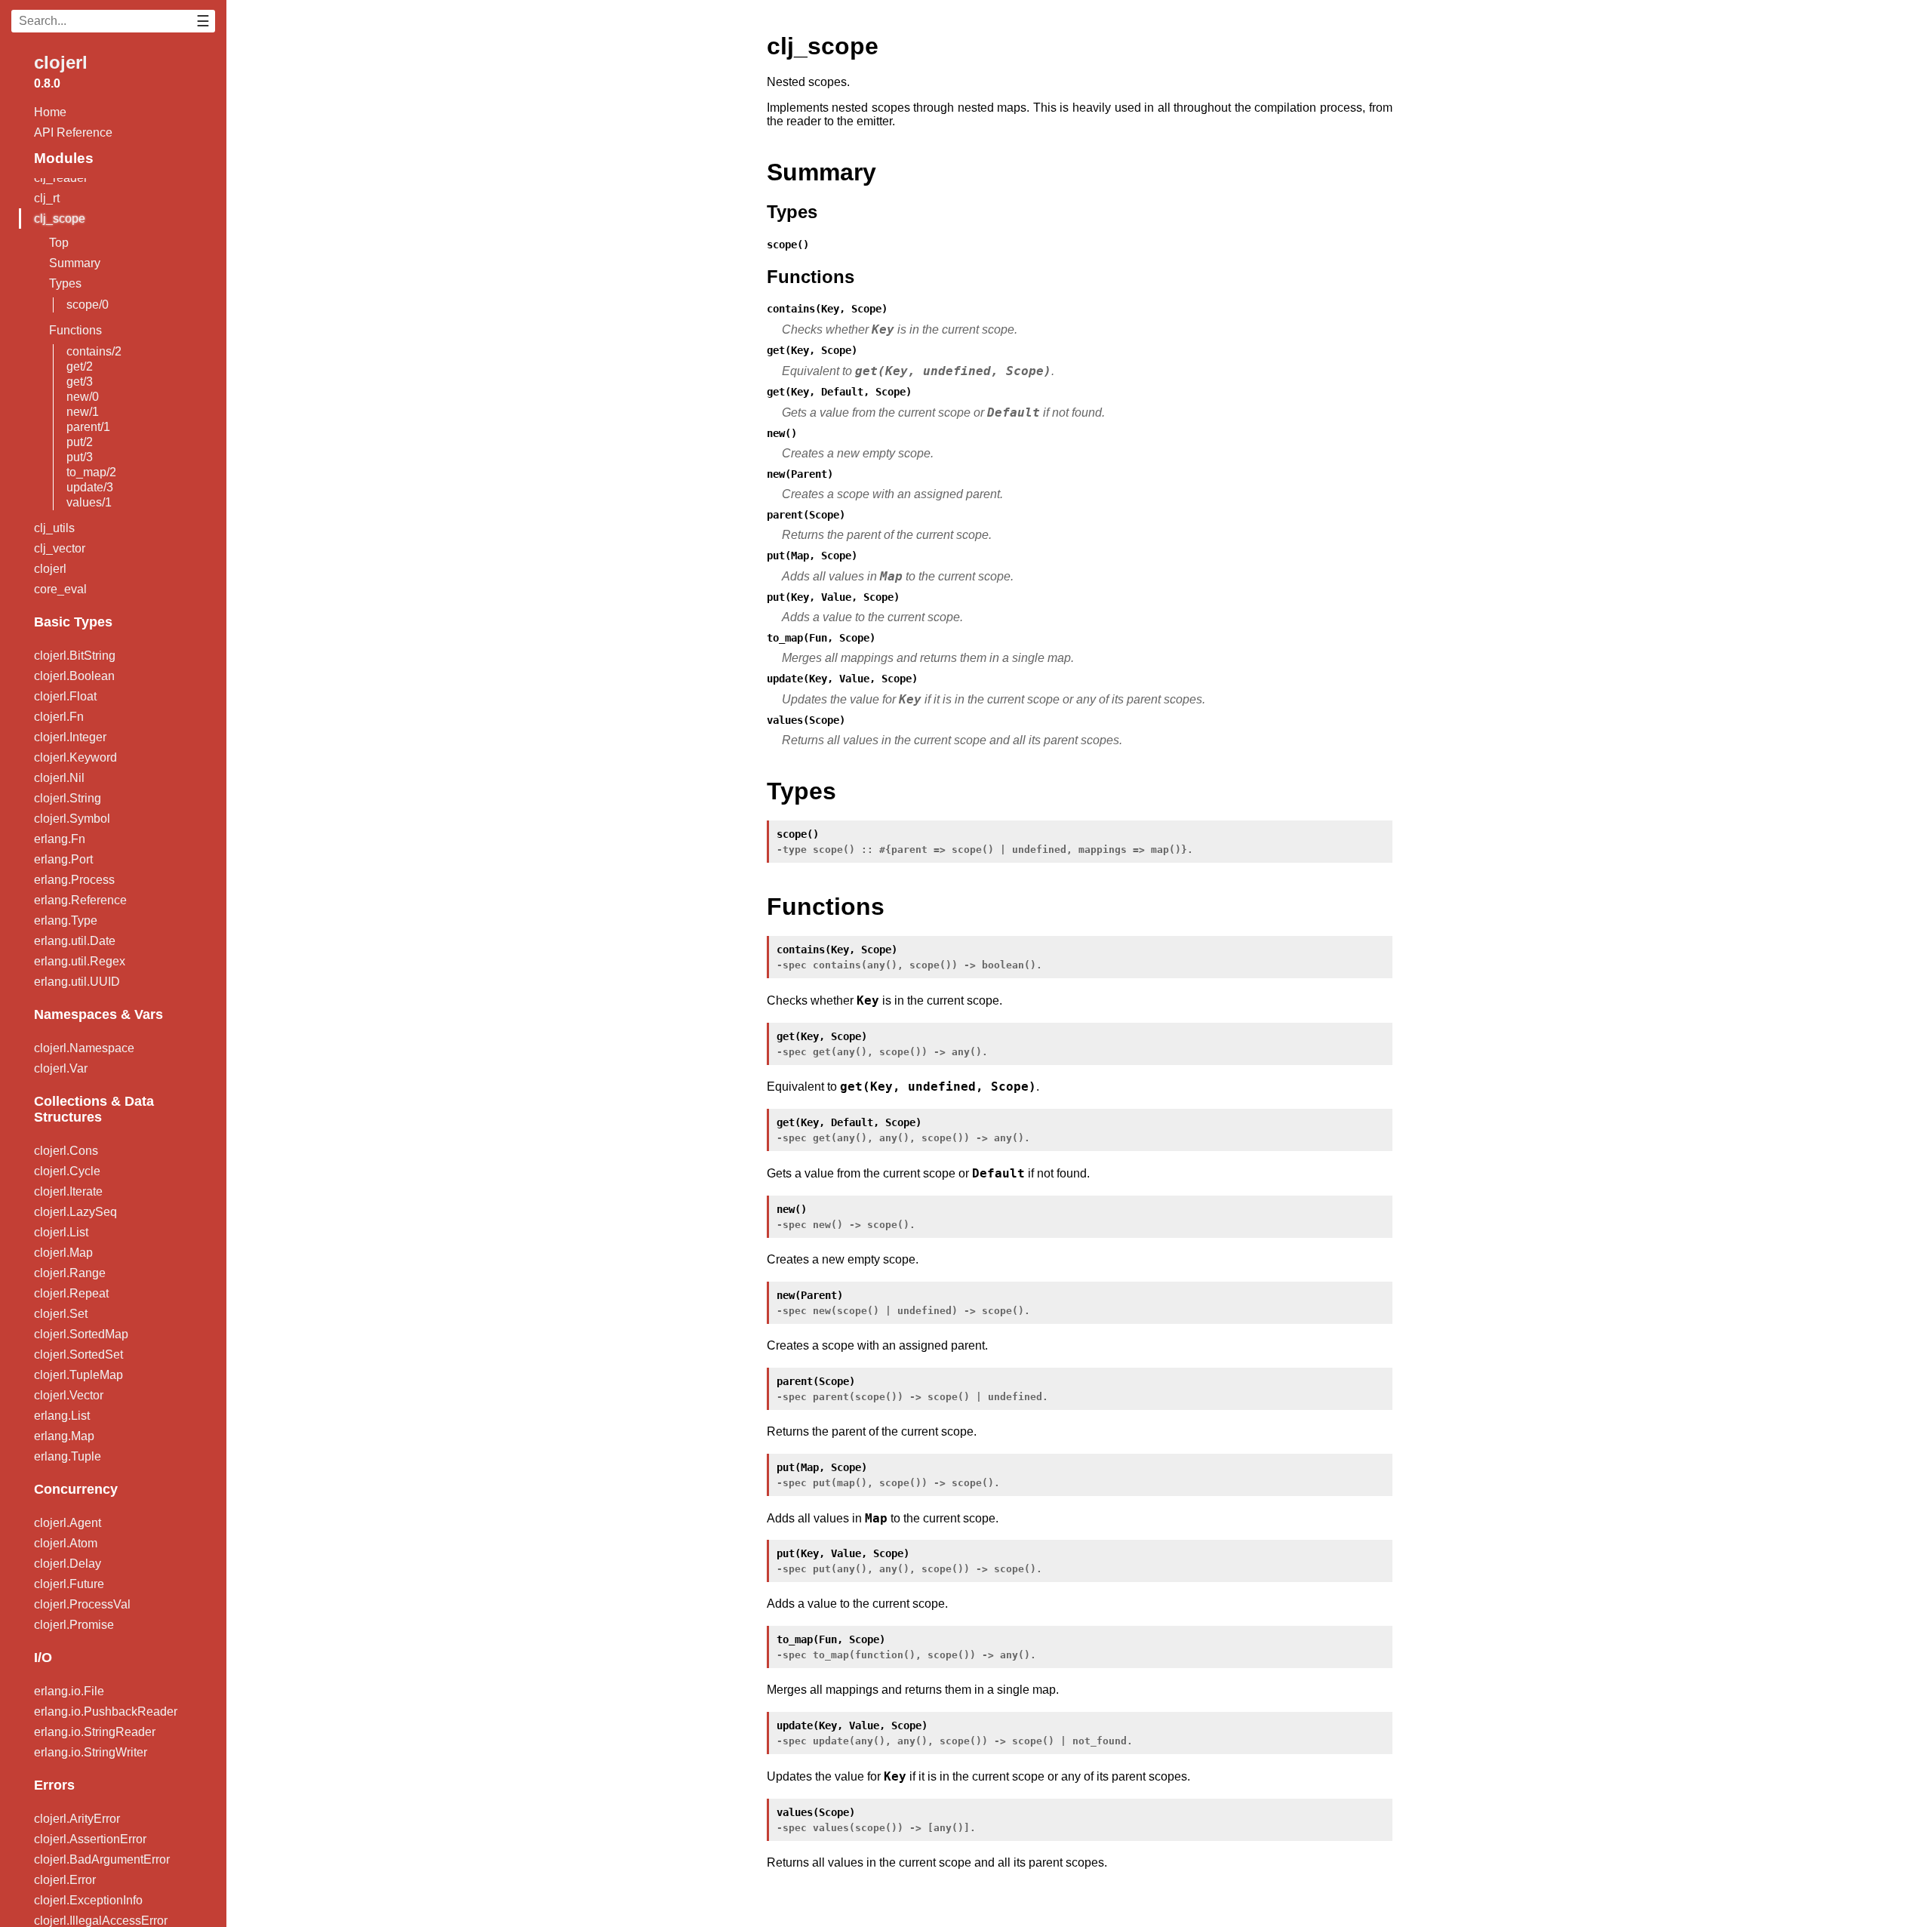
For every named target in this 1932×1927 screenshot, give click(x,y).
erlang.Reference (80, 900)
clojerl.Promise (74, 1625)
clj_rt (47, 198)
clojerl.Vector (69, 1395)
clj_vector (60, 548)
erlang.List (62, 1416)
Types (65, 283)
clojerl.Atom (66, 1543)
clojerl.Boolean (74, 676)
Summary (75, 263)
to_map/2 (91, 472)
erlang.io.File (69, 1691)
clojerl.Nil (59, 778)
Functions (75, 330)
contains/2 (94, 351)
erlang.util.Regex (80, 961)
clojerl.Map (63, 1253)
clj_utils (54, 528)
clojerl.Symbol (72, 819)
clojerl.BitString (75, 656)
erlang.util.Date (75, 941)
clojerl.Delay (68, 1564)
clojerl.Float (65, 696)
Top (59, 243)
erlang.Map (64, 1436)
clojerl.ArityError (77, 1819)
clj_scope (60, 219)
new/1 (83, 412)
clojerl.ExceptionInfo (88, 1900)
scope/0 (88, 305)
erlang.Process (74, 880)
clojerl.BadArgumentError (102, 1859)
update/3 (90, 487)
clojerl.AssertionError (90, 1839)
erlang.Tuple (68, 1456)
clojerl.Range (70, 1273)
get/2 (80, 366)
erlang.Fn (60, 839)
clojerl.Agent (68, 1523)
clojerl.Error (65, 1880)
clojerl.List (61, 1232)
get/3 (80, 382)
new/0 (83, 397)
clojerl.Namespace (84, 1048)
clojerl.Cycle (67, 1171)
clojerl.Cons (66, 1151)
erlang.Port (63, 859)
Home (50, 112)
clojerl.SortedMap (81, 1334)
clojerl (61, 62)
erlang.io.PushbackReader (106, 1712)
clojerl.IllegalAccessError (101, 1921)
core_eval (60, 589)
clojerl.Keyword (75, 757)
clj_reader (61, 178)
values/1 (89, 502)
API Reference (73, 132)
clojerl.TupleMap (78, 1375)
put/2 (80, 442)
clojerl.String (68, 798)
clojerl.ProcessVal (82, 1604)
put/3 (80, 457)
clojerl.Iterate (68, 1191)
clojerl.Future (69, 1584)
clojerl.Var (61, 1068)
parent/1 (88, 427)
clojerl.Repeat (71, 1293)
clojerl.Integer (70, 737)
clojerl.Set (61, 1314)
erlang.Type (66, 920)
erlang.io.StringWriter (91, 1752)
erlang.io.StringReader (95, 1732)
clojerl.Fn (59, 717)
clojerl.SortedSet (78, 1354)
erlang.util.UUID (77, 982)
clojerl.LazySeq (75, 1212)
